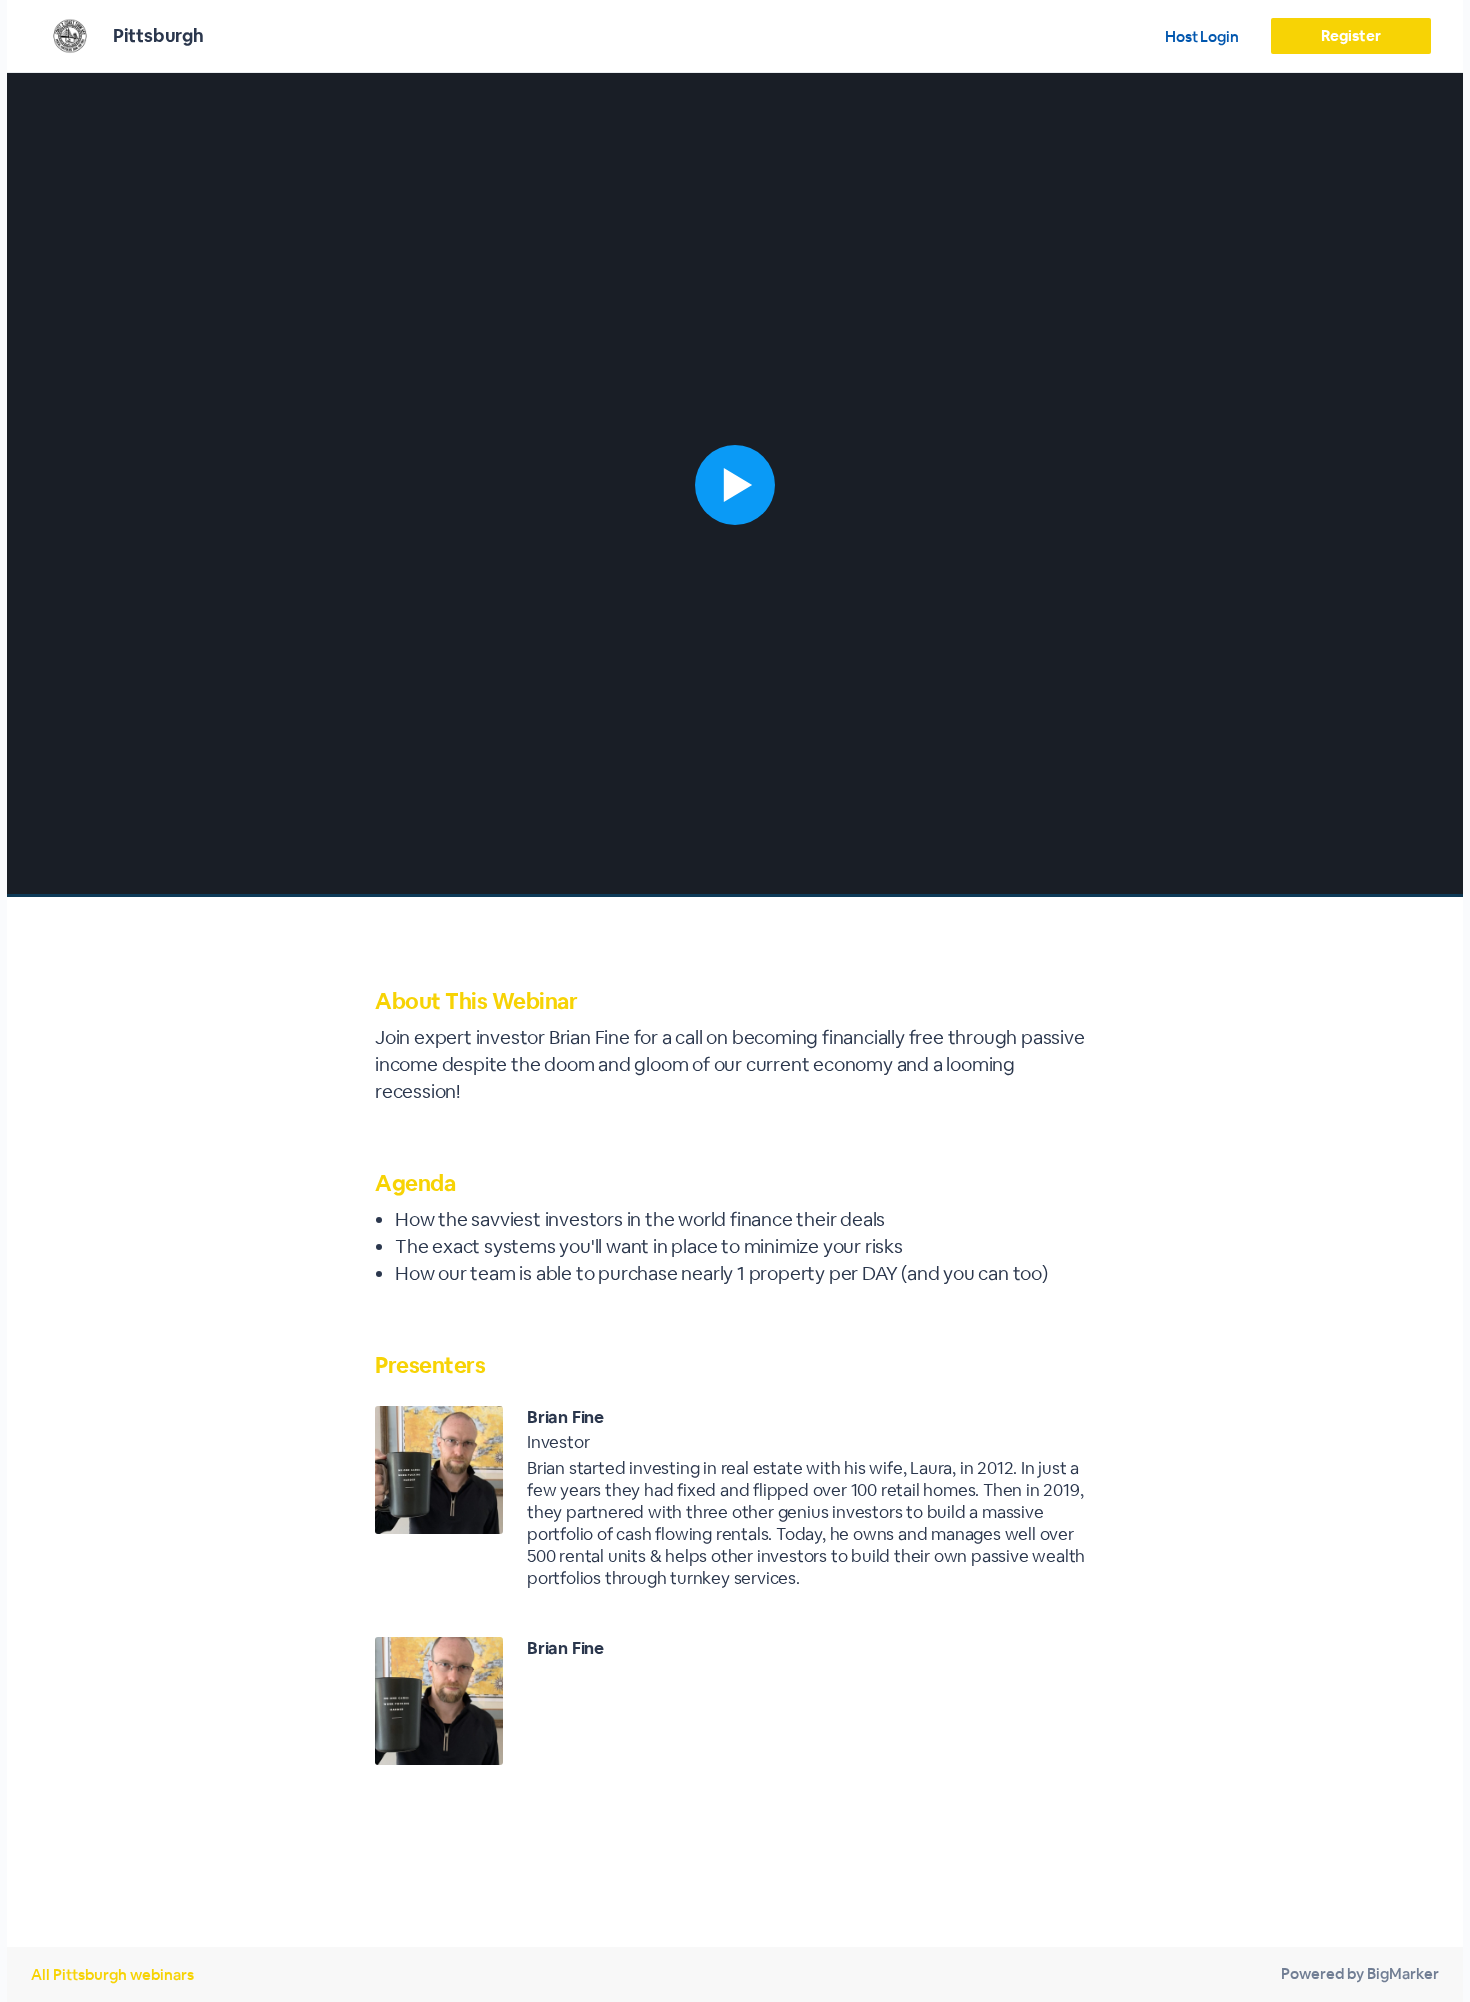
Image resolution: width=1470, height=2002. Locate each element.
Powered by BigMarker (1360, 1973)
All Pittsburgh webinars (112, 1974)
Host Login (1202, 36)
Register (1350, 35)
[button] (735, 485)
